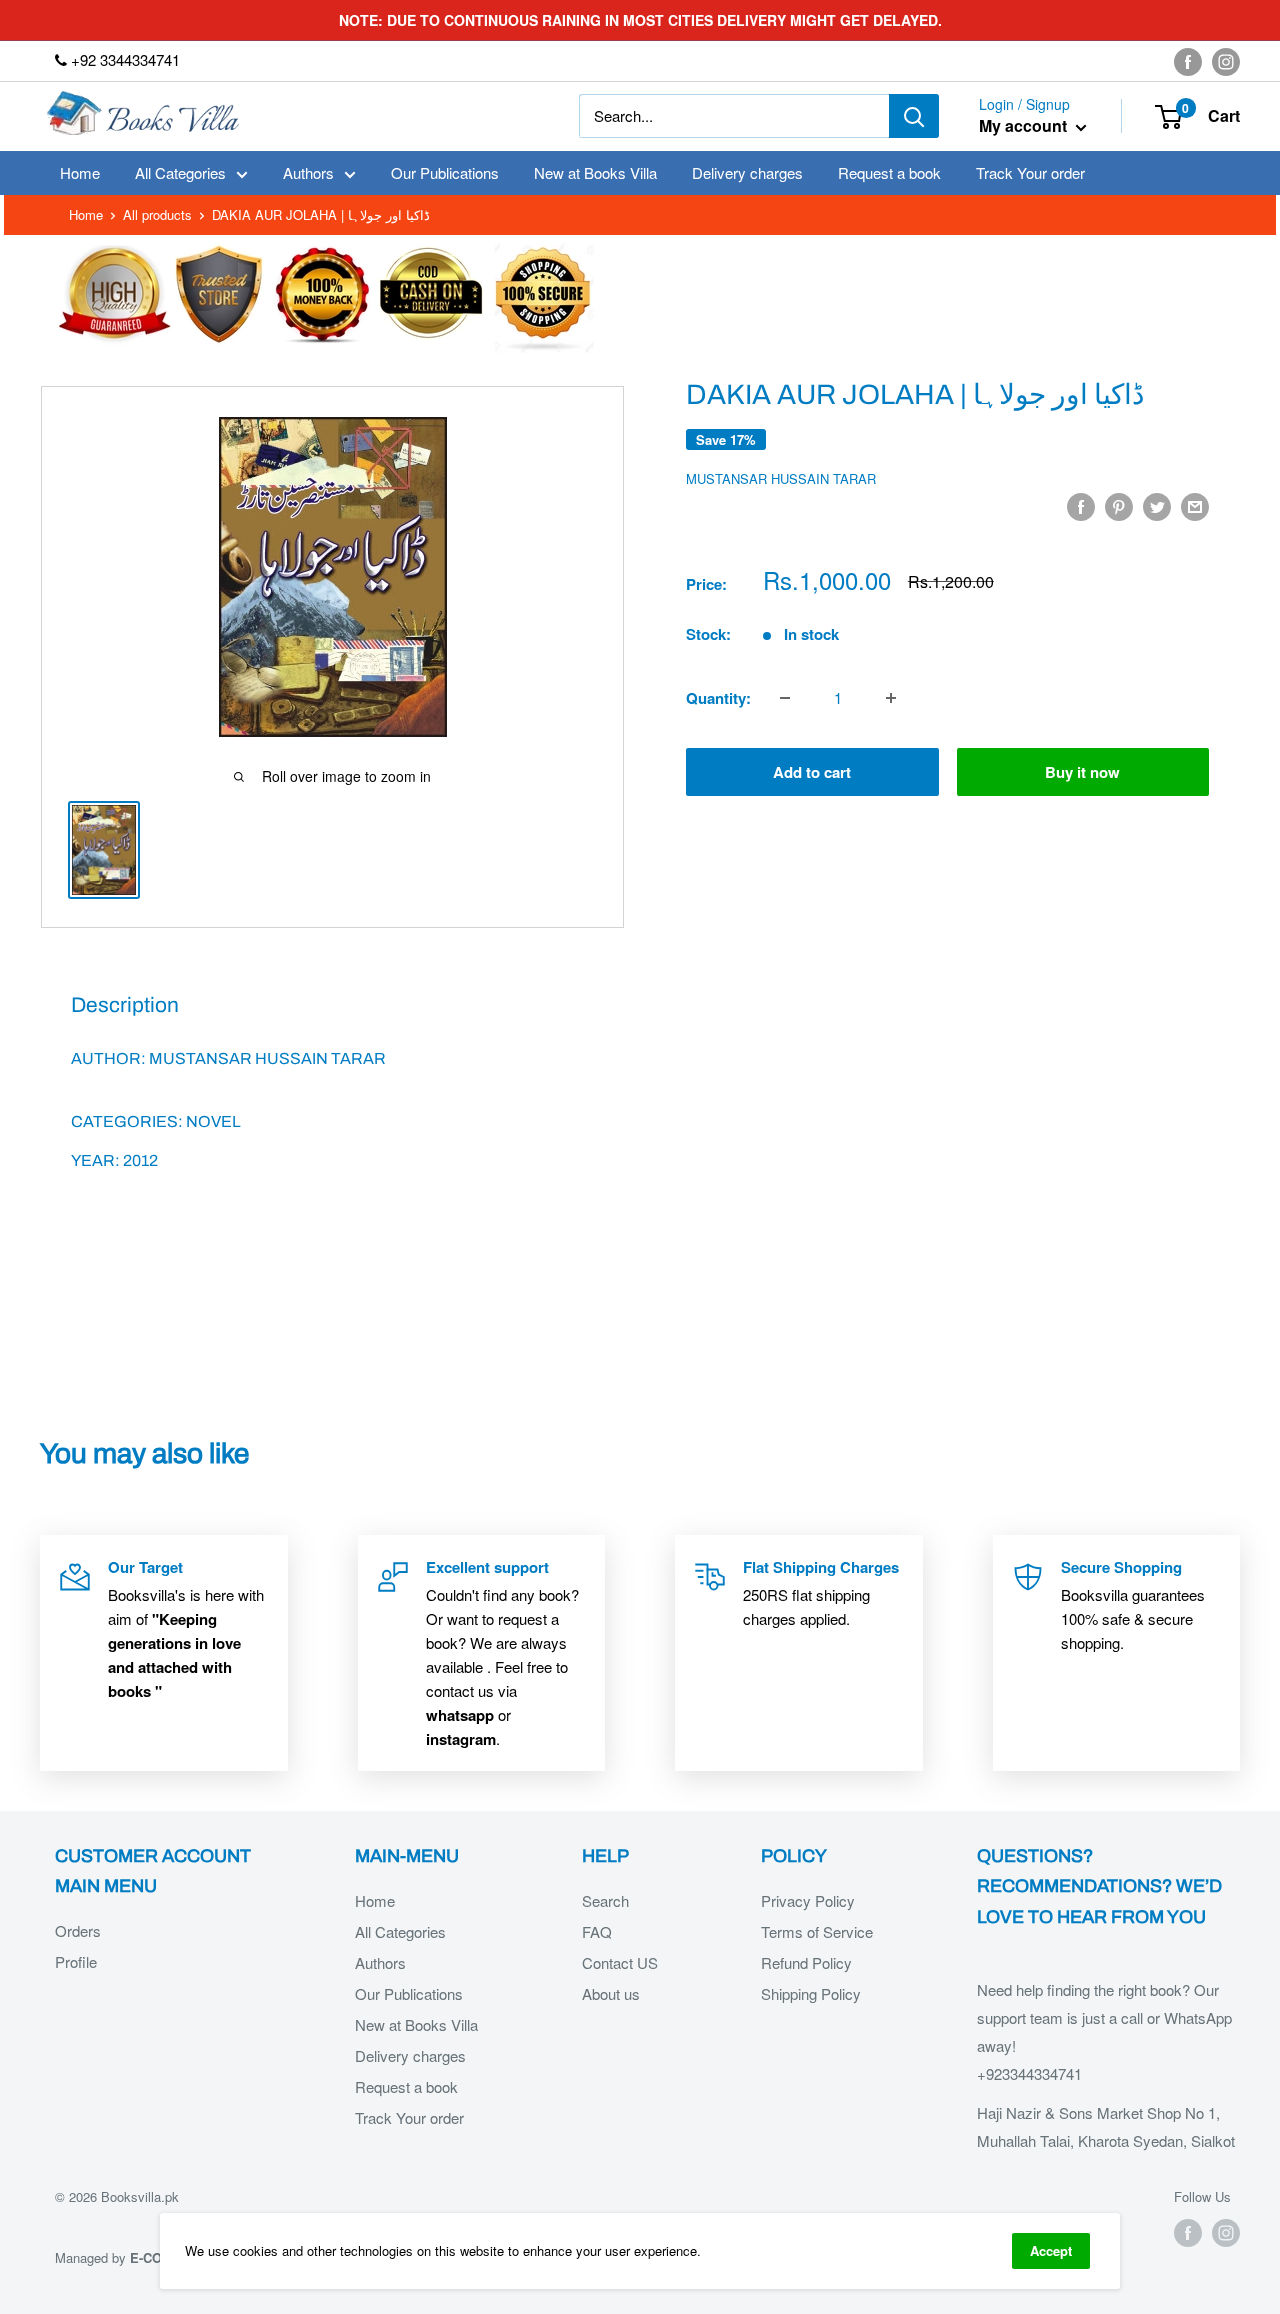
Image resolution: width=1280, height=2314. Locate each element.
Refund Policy (806, 1962)
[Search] (914, 116)
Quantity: (718, 698)
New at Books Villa (595, 172)
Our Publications (445, 172)
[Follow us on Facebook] (1188, 61)
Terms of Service (817, 1931)
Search (605, 1900)
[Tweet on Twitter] (1157, 506)
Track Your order (1030, 172)
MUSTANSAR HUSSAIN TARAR (781, 478)
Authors (308, 172)
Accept (1051, 2250)
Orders (78, 1930)
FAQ (597, 1931)
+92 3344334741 (123, 59)
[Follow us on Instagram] (1226, 61)
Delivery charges (747, 172)
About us (611, 1993)
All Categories (180, 172)
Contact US (620, 1962)
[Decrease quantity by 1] (785, 698)
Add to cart (812, 772)
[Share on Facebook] (1081, 506)
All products (157, 214)
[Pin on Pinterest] (1119, 506)
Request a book (889, 172)
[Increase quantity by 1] (891, 698)
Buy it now (1082, 772)
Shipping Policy (811, 1993)
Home (80, 172)
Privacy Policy (808, 1900)
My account (1025, 126)
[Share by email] (1195, 506)
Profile (76, 1961)
